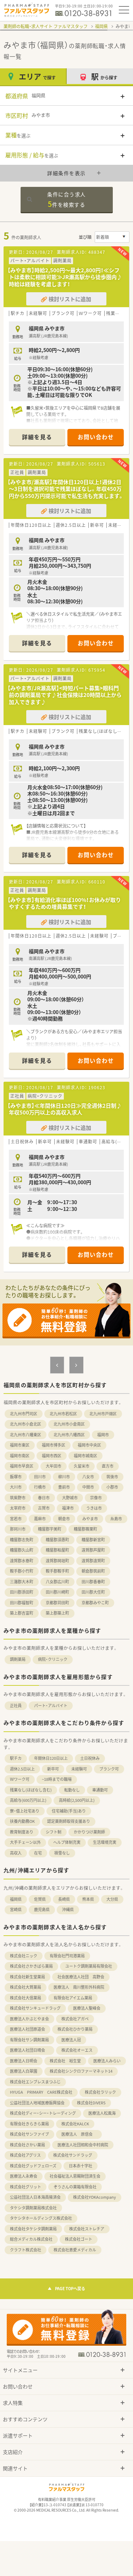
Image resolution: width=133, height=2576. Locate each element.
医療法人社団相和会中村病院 (83, 2145)
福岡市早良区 (22, 1466)
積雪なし (62, 1853)
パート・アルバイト (51, 1706)
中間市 (88, 1487)
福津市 (68, 1508)
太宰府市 (18, 1508)
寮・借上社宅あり (25, 1811)
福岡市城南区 (85, 1456)
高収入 (16, 1853)
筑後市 (112, 1477)
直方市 (108, 1466)
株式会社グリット (26, 2187)
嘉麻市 (40, 1519)
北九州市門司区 (24, 1414)
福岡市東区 (20, 1445)
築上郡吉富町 (22, 1613)
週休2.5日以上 (22, 1769)
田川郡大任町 (93, 1592)
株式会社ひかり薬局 (75, 2029)
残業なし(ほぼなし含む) (31, 1790)
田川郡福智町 (22, 1603)
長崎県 (64, 1899)
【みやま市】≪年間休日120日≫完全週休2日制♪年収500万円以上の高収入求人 (65, 1109)
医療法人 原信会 (79, 2134)
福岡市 (103, 1435)
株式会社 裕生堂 (65, 2061)
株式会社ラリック (100, 2092)
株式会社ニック (24, 1956)
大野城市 (70, 1498)
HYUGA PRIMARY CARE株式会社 (41, 2092)
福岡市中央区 (89, 1445)
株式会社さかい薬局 (27, 2145)
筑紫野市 (18, 1498)
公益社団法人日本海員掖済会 (35, 2197)
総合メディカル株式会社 (31, 2239)
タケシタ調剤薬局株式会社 (33, 2208)
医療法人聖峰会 (87, 2008)
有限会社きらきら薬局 (29, 2124)
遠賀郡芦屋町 (93, 1550)
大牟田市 (54, 1466)
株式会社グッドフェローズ (33, 2166)
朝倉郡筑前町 (93, 1571)
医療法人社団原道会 (27, 2029)
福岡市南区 (20, 1456)
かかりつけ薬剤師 (89, 1832)
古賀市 (44, 1508)
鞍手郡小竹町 (22, 1571)
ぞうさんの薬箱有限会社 (75, 2187)
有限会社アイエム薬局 (73, 1998)
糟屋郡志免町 (22, 1540)
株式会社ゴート (79, 2239)
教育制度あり (22, 1832)
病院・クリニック (53, 1659)
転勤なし (72, 1790)
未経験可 (79, 1769)
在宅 (38, 1853)
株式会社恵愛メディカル (75, 2250)
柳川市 (64, 1477)
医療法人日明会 (24, 2061)
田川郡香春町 (93, 1582)
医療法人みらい (107, 2061)
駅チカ (16, 1758)
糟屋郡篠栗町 (85, 1529)
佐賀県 (40, 1899)
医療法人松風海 (102, 2113)
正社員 (16, 1706)
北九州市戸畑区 (103, 1414)
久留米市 (82, 1466)
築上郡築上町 (57, 1613)
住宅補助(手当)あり (69, 1811)
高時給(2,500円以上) (77, 1800)
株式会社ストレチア (87, 2229)
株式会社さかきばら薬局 (31, 1966)
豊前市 (64, 1487)
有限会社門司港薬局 (67, 1956)
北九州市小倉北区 (26, 1424)
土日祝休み (90, 1758)
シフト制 (54, 1832)
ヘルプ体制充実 (67, 1842)
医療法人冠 (71, 2040)
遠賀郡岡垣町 (57, 1561)
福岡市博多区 (54, 1445)
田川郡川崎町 (57, 1592)
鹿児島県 (42, 1909)
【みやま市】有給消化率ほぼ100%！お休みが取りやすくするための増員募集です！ (64, 903)
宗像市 (96, 1498)
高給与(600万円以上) (28, 1800)
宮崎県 (16, 1909)
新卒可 (53, 1769)
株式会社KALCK (75, 2124)
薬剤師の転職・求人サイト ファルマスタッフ (46, 26)
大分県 (112, 1899)
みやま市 (90, 1519)
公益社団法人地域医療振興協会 (37, 2103)
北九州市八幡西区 (69, 1435)
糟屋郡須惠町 (57, 1540)
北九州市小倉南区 (69, 1424)
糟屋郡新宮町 (93, 1540)
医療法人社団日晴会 (29, 2050)
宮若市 (16, 1519)
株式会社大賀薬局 (26, 1987)
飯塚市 (16, 1477)
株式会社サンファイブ (29, 2134)
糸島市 (116, 1519)
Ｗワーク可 (20, 1779)
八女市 (88, 1477)
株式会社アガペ (75, 2019)
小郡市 (112, 1487)
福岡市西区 (52, 1456)
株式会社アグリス (25, 2155)
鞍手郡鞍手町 (57, 1571)
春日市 (44, 1498)
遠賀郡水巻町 (22, 1561)
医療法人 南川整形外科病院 (79, 1987)
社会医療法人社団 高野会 (81, 1977)
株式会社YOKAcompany (95, 2197)
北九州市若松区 (63, 1414)
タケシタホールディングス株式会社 (41, 2218)
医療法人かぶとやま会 (29, 2019)
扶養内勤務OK (22, 1821)
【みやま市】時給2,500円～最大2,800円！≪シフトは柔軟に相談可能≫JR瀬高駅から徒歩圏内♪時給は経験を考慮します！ (65, 277)
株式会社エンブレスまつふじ (35, 2082)
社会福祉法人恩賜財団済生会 (75, 2176)
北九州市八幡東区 (26, 1435)
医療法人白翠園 (24, 2071)
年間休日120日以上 (51, 1758)
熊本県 (88, 1899)
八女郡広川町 (57, 1582)
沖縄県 (68, 1909)
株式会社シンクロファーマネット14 (81, 2071)
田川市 (40, 1477)
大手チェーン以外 (25, 1842)
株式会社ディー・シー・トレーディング (43, 2113)
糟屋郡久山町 (22, 1550)
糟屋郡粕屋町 (57, 1550)
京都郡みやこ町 (95, 1603)
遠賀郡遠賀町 (93, 1561)
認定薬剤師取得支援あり (69, 1821)
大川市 (16, 1487)
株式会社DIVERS (91, 2103)
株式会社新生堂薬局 (27, 1977)
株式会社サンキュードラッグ (35, 2008)
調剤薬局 (18, 1659)
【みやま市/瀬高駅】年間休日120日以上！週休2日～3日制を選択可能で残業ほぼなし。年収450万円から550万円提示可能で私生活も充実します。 (66, 489)
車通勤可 (100, 1790)
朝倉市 (64, 1519)
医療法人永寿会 (24, 2176)
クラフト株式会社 (26, 2250)
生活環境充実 (105, 1842)
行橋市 (40, 1487)
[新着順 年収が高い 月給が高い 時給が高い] (112, 237)
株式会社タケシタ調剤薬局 (33, 2229)
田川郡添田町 (22, 1592)
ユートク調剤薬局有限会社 (89, 1966)
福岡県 (101, 26)
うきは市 (94, 1508)
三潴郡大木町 (22, 1582)
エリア (37, 76)
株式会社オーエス (77, 2050)
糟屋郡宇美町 (50, 1529)
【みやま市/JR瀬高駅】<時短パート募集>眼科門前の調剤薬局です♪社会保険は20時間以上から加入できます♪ (65, 695)
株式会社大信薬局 (26, 1998)
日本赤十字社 (81, 2166)
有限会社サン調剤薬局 (29, 2040)
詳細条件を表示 (66, 173)
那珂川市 (18, 1529)
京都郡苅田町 (57, 1603)
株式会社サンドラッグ (73, 2155)
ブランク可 (109, 1769)
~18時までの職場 (57, 1779)
